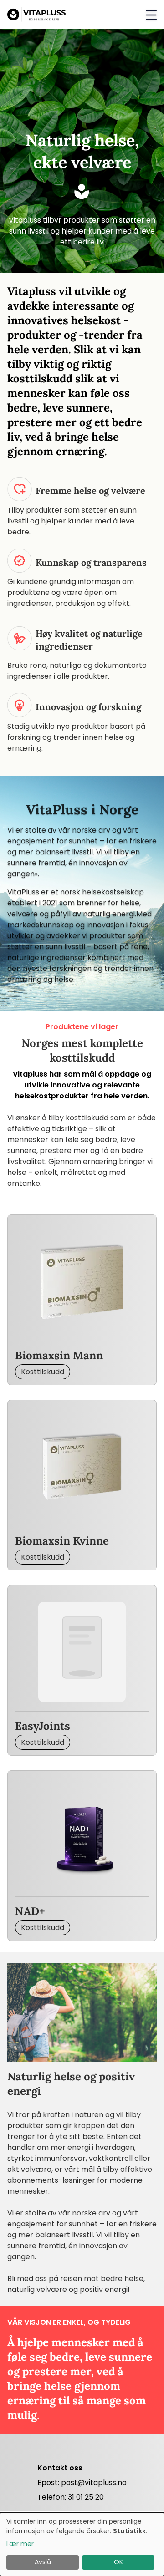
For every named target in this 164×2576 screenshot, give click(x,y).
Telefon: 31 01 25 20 (71, 2497)
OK (118, 2562)
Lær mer (20, 2544)
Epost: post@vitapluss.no (82, 2482)
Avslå (43, 2562)
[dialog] (82, 2544)
